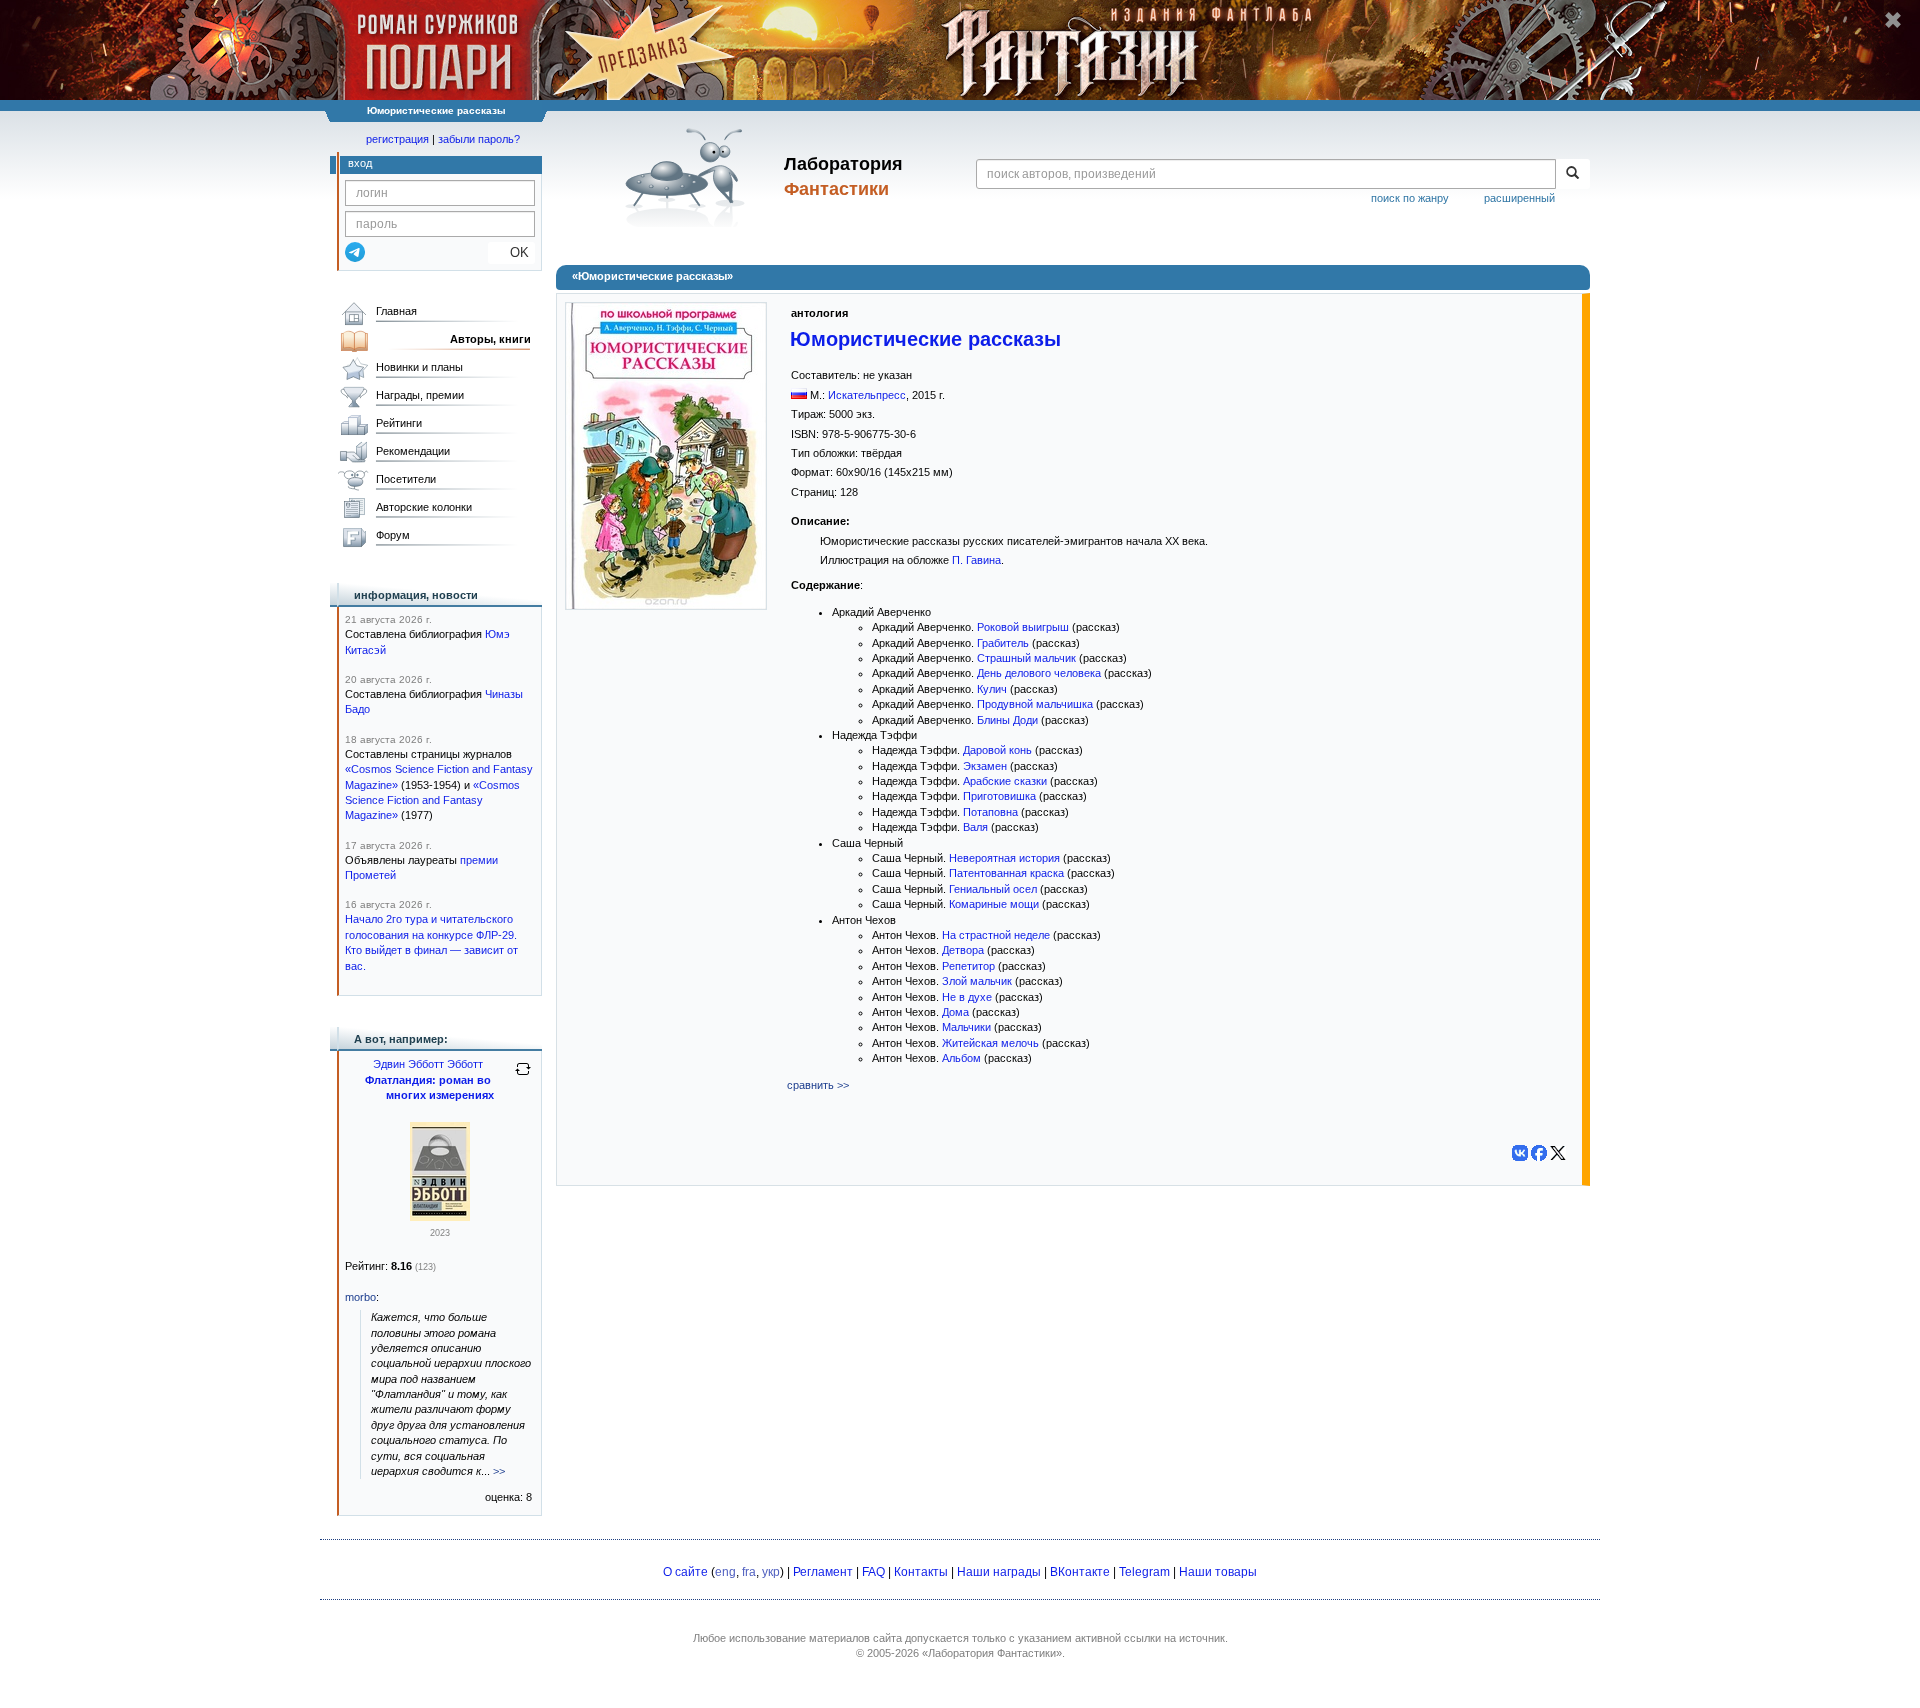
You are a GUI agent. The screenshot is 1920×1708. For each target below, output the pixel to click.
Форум (393, 535)
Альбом (961, 1058)
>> (499, 1471)
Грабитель (1003, 643)
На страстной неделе (996, 935)
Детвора (963, 950)
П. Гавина (976, 560)
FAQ (873, 1572)
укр (771, 1572)
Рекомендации (413, 451)
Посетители (406, 479)
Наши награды (999, 1572)
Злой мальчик (977, 981)
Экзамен (985, 766)
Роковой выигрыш (1023, 627)
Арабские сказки (1005, 781)
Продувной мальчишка (1035, 704)
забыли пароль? (479, 139)
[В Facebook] (1539, 1153)
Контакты (921, 1572)
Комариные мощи (994, 904)
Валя (975, 827)
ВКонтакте (1080, 1572)
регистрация (397, 139)
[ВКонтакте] (1520, 1153)
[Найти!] (1572, 174)
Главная (396, 311)
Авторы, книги (490, 339)
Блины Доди (1007, 720)
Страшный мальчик (1026, 658)
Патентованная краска (1006, 873)
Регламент (823, 1572)
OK (511, 252)
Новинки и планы (419, 367)
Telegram (1144, 1572)
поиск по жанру (1410, 198)
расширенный (1519, 198)
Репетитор (968, 966)
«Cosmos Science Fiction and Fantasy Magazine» (432, 800)
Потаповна (990, 812)
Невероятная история (1004, 858)
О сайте (685, 1572)
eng (725, 1572)
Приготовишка (999, 796)
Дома (955, 1012)
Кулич (992, 689)
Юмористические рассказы (925, 339)
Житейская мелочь (990, 1043)
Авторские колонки (424, 507)
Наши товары (1218, 1572)
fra (749, 1572)
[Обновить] (523, 1077)
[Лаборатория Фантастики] (688, 177)
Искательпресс (867, 395)
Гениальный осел (993, 889)
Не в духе (967, 997)
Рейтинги (399, 423)
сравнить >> (818, 1085)
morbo (360, 1297)
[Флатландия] (440, 1217)
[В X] (1558, 1153)
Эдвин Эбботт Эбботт (428, 1064)
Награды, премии (420, 395)
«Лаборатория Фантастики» (992, 1653)
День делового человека (1039, 673)
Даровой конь (997, 750)
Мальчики (966, 1027)
